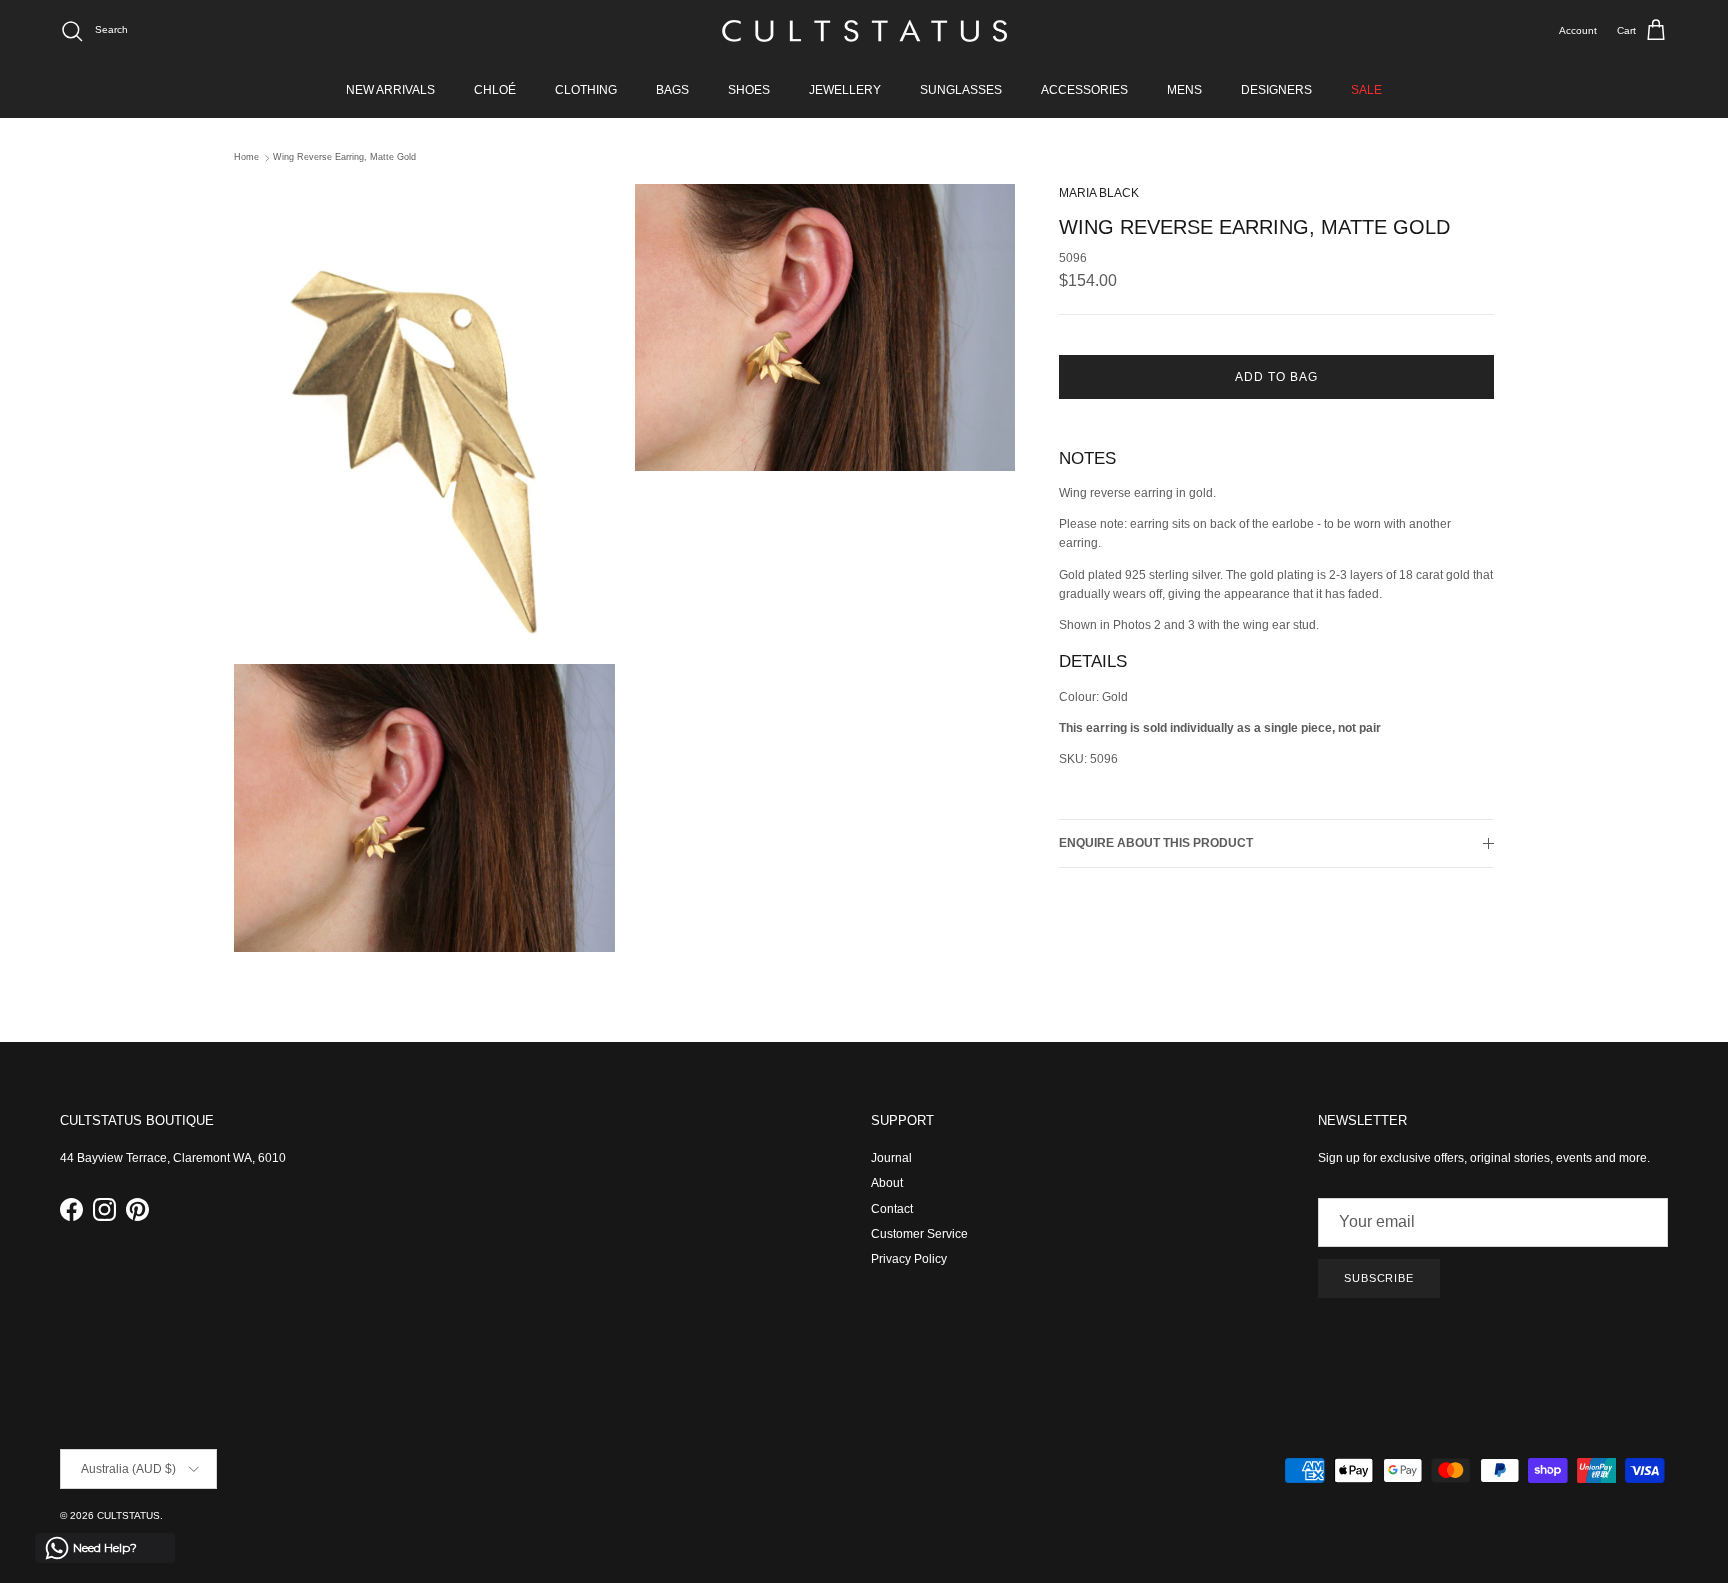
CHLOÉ (495, 90)
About (887, 1183)
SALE (1366, 90)
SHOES (749, 90)
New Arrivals (390, 90)
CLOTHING (586, 90)
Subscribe (1379, 1278)
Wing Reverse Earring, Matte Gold (344, 158)
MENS (1184, 90)
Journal (891, 1158)
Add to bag (1276, 377)
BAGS (672, 90)
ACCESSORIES (1084, 90)
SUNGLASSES (961, 90)
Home (246, 158)
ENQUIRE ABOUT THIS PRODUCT (1156, 844)
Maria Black (1099, 193)
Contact (892, 1209)
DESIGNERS (1276, 90)
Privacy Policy (909, 1259)
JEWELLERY (845, 90)
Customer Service (919, 1234)
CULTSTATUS (128, 1515)
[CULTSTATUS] (864, 31)
